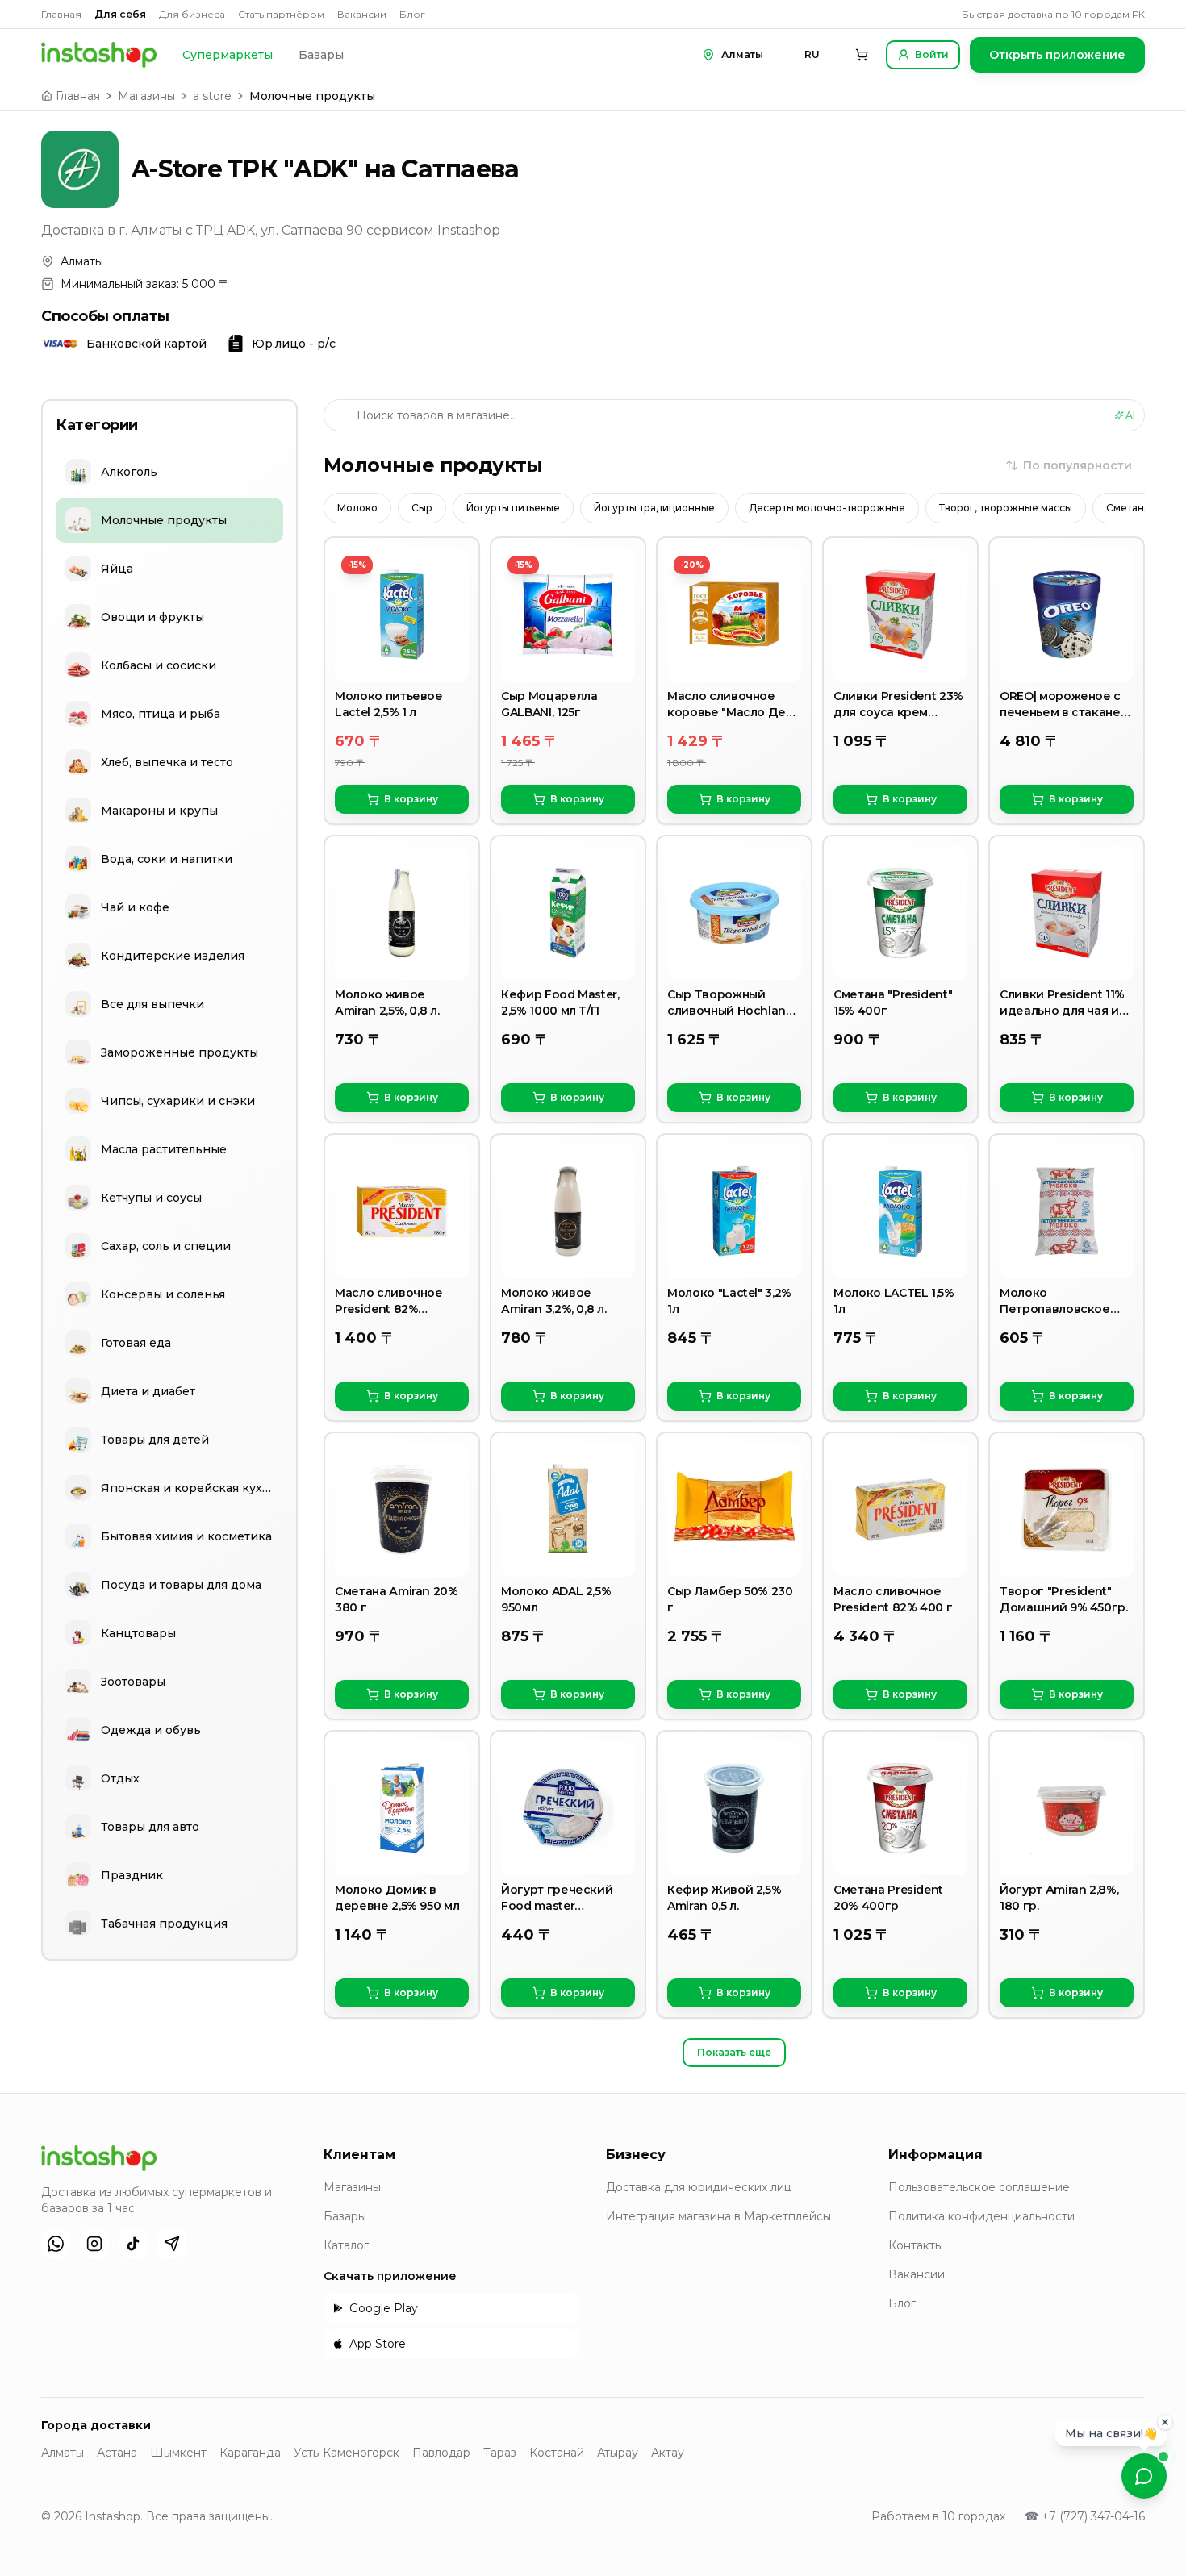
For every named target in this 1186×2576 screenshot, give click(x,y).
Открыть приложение (1057, 55)
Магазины (146, 96)
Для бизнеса (192, 14)
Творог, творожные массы (1006, 508)
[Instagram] (94, 2244)
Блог (412, 14)
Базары (321, 55)
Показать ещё (734, 2052)
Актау (668, 2453)
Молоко (357, 508)
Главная (61, 14)
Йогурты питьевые (513, 508)
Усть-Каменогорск (347, 2453)
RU (812, 54)
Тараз (500, 2453)
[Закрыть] (1165, 2418)
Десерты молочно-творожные (827, 508)
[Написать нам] (1144, 2476)
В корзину (411, 799)
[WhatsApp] (56, 2244)
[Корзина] (862, 55)
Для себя (120, 14)
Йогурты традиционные (654, 508)
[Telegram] (172, 2244)
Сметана (1128, 508)
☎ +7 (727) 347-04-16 (1085, 2516)
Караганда (250, 2453)
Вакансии (362, 14)
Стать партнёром (281, 14)
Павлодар (441, 2453)
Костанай (557, 2453)
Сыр (422, 508)
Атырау (618, 2453)
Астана (117, 2453)
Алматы (63, 2453)
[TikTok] (133, 2244)
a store (212, 96)
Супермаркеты (228, 55)
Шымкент (178, 2453)
